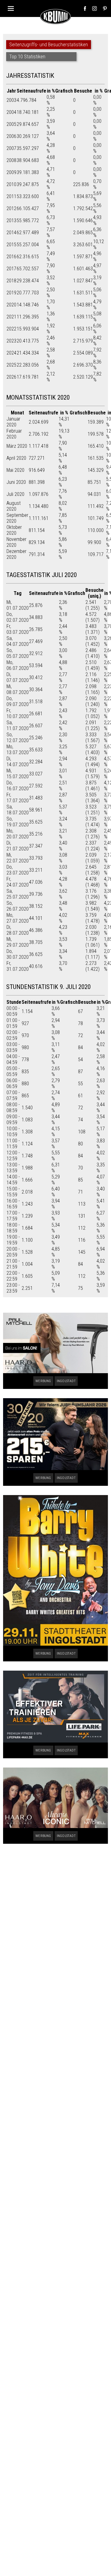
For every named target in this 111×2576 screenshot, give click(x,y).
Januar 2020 (13, 422)
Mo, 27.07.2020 (18, 918)
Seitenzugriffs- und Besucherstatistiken (49, 45)
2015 (11, 245)
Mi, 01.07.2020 (18, 605)
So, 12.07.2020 (18, 737)
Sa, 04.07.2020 (18, 641)
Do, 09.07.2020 (18, 701)
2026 (11, 377)
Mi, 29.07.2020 (18, 942)
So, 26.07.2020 (18, 906)
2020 (11, 305)
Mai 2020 (15, 470)
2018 (11, 281)
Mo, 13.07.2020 (18, 750)
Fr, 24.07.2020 (18, 882)
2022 (11, 329)
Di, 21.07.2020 (18, 846)
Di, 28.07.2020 (18, 930)
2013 (11, 220)
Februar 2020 (14, 434)
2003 (11, 100)
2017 (11, 269)
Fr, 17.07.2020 (18, 798)
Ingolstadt (66, 1381)
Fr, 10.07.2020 (18, 713)
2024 (11, 353)
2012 (11, 208)
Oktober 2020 (14, 530)
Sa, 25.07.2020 (18, 894)
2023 (11, 341)
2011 (11, 196)
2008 (11, 160)
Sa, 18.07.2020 (18, 810)
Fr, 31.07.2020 (18, 966)
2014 (11, 233)
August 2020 (14, 506)
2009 (11, 172)
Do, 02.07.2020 (18, 617)
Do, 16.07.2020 (18, 786)
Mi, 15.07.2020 (18, 774)
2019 (11, 293)
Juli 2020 (15, 494)
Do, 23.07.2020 (18, 870)
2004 (11, 112)
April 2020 (16, 458)
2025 (11, 365)
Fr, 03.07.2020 (18, 629)
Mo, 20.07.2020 (18, 834)
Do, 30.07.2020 (18, 954)
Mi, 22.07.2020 (18, 858)
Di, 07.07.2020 (18, 677)
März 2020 (17, 446)
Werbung (43, 1381)
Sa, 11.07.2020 (18, 725)
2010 (11, 184)
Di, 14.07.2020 (18, 762)
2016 (11, 257)
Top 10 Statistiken (27, 57)
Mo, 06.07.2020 (18, 665)
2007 (11, 148)
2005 (11, 124)
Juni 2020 (16, 482)
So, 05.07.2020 (18, 653)
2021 (11, 317)
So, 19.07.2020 (18, 822)
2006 (11, 136)
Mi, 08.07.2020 (18, 689)
